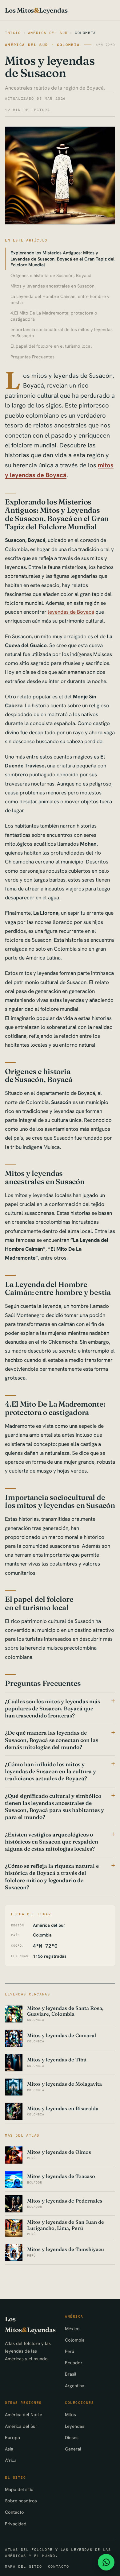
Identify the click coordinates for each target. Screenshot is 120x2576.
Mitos (70, 2414)
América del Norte (24, 2414)
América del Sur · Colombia (42, 45)
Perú (70, 2351)
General (73, 2449)
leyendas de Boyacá (71, 612)
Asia (9, 2449)
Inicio (13, 33)
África (11, 2460)
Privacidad (16, 2524)
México (72, 2329)
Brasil (71, 2374)
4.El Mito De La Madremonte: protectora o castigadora (54, 316)
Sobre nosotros (21, 2501)
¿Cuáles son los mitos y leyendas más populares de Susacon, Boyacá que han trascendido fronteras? (52, 1708)
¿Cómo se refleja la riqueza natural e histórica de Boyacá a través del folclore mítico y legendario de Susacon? (52, 1877)
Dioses (72, 2437)
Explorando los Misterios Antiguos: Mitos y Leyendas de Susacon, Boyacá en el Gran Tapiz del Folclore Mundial (62, 259)
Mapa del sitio (19, 2489)
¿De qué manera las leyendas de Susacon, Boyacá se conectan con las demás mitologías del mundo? (52, 1740)
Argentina (75, 2386)
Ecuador (74, 2363)
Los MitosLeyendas (36, 10)
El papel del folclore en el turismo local (51, 346)
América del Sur (48, 33)
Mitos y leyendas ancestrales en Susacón (52, 286)
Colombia (85, 33)
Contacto (14, 2512)
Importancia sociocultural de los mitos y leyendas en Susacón (62, 332)
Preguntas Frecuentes (32, 357)
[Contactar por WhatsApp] (106, 2562)
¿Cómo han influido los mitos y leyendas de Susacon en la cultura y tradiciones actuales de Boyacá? (50, 1771)
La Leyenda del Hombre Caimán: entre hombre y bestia (60, 299)
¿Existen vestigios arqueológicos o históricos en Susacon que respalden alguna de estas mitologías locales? (52, 1842)
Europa (12, 2437)
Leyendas (75, 2426)
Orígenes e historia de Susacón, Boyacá (51, 275)
